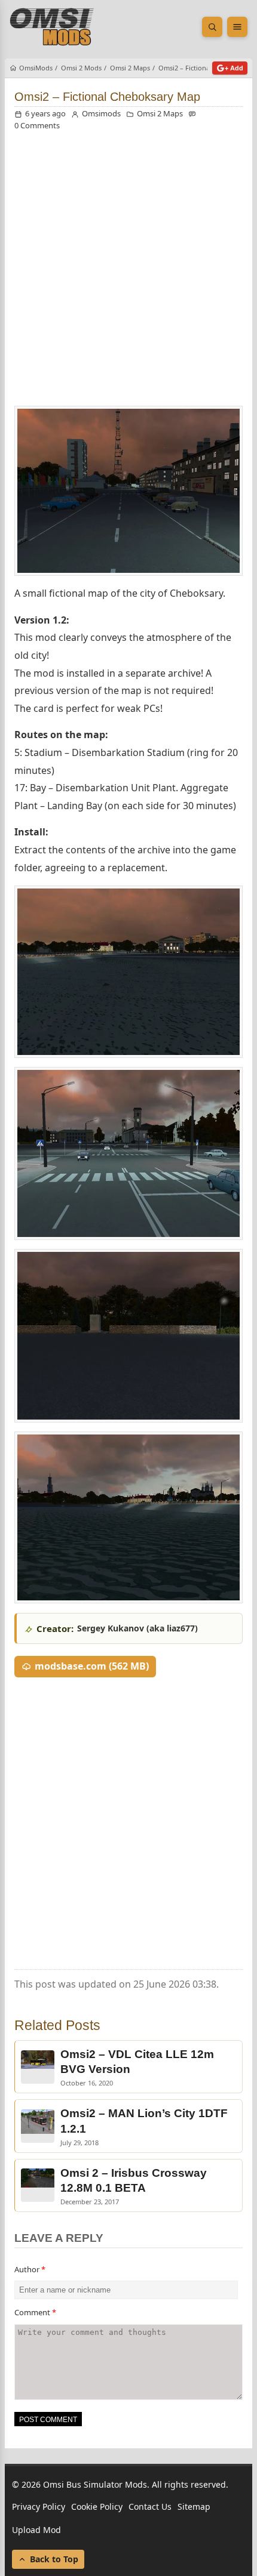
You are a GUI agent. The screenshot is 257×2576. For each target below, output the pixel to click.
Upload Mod (36, 2530)
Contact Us (150, 2506)
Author (30, 2269)
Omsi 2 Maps (160, 113)
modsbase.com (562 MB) (92, 1666)
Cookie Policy (97, 2506)
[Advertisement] (128, 272)
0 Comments (37, 125)
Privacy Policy (39, 2506)
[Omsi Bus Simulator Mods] (52, 27)
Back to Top (54, 2559)
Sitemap (194, 2506)
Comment (35, 2312)
